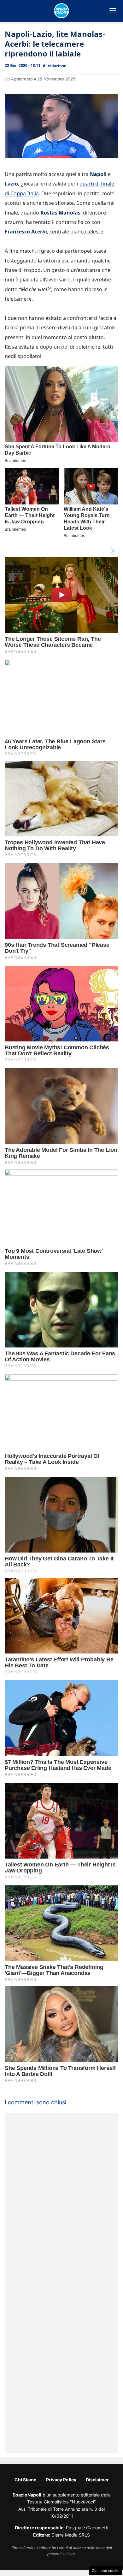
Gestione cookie (106, 2571)
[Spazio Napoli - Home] (61, 11)
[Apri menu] (113, 11)
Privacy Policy (61, 2480)
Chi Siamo (26, 2480)
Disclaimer (97, 2480)
